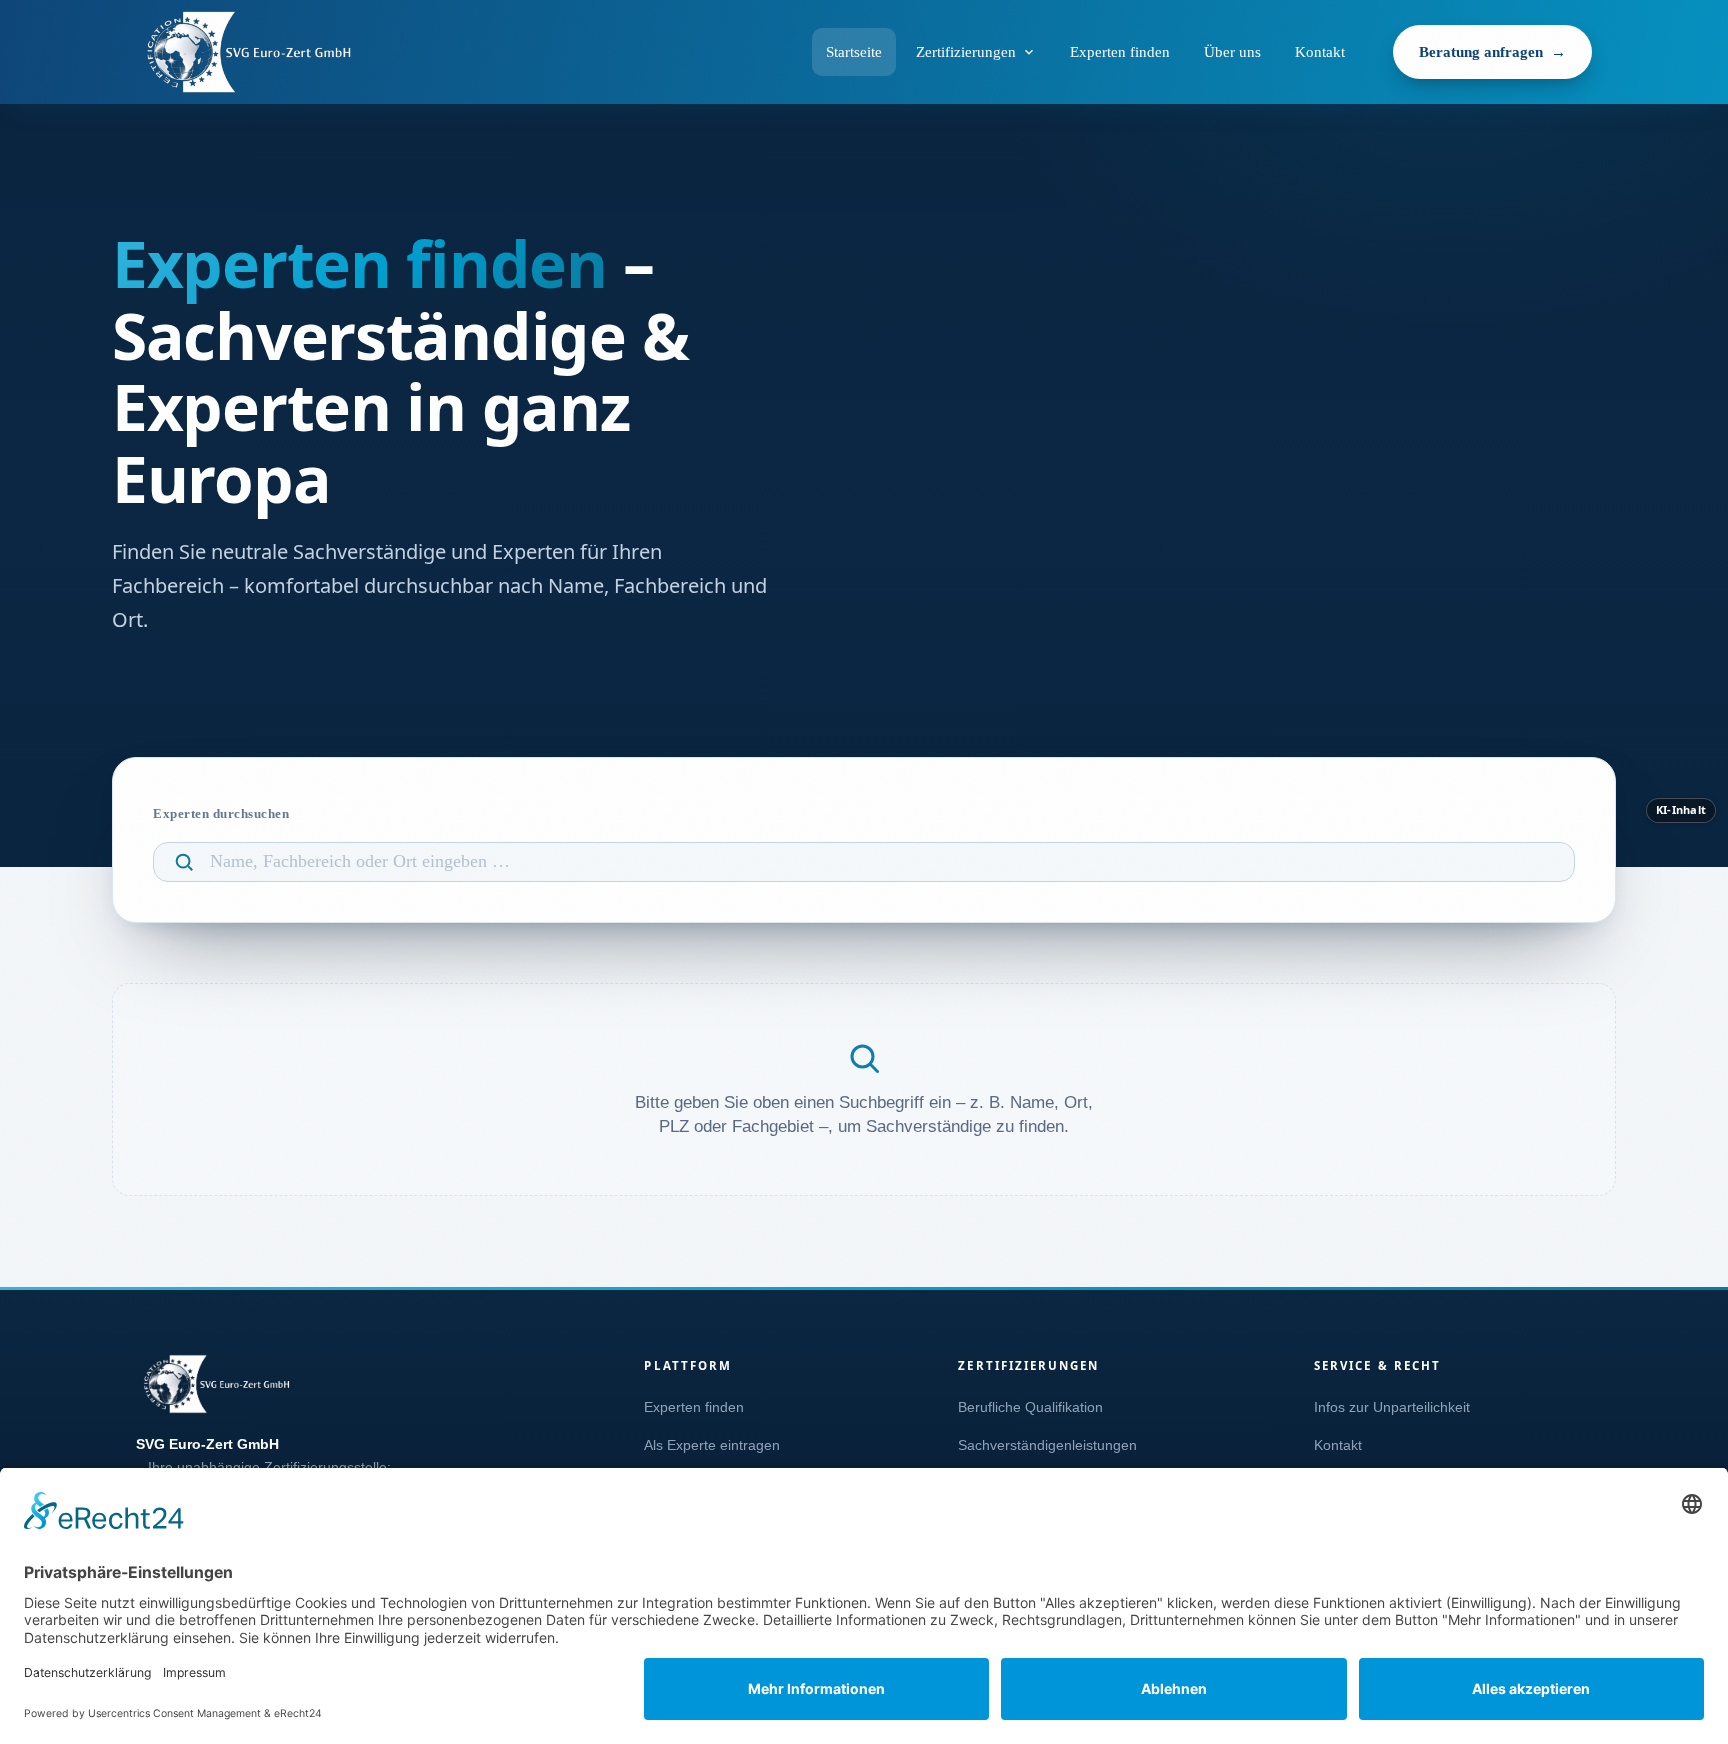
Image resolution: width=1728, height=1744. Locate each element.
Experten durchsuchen (221, 813)
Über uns (1232, 52)
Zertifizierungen (966, 52)
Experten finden (1120, 52)
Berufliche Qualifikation (1030, 1407)
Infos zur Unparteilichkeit (1392, 1407)
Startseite (854, 52)
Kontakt (1320, 52)
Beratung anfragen (1481, 52)
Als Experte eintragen (712, 1445)
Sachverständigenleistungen (1047, 1445)
